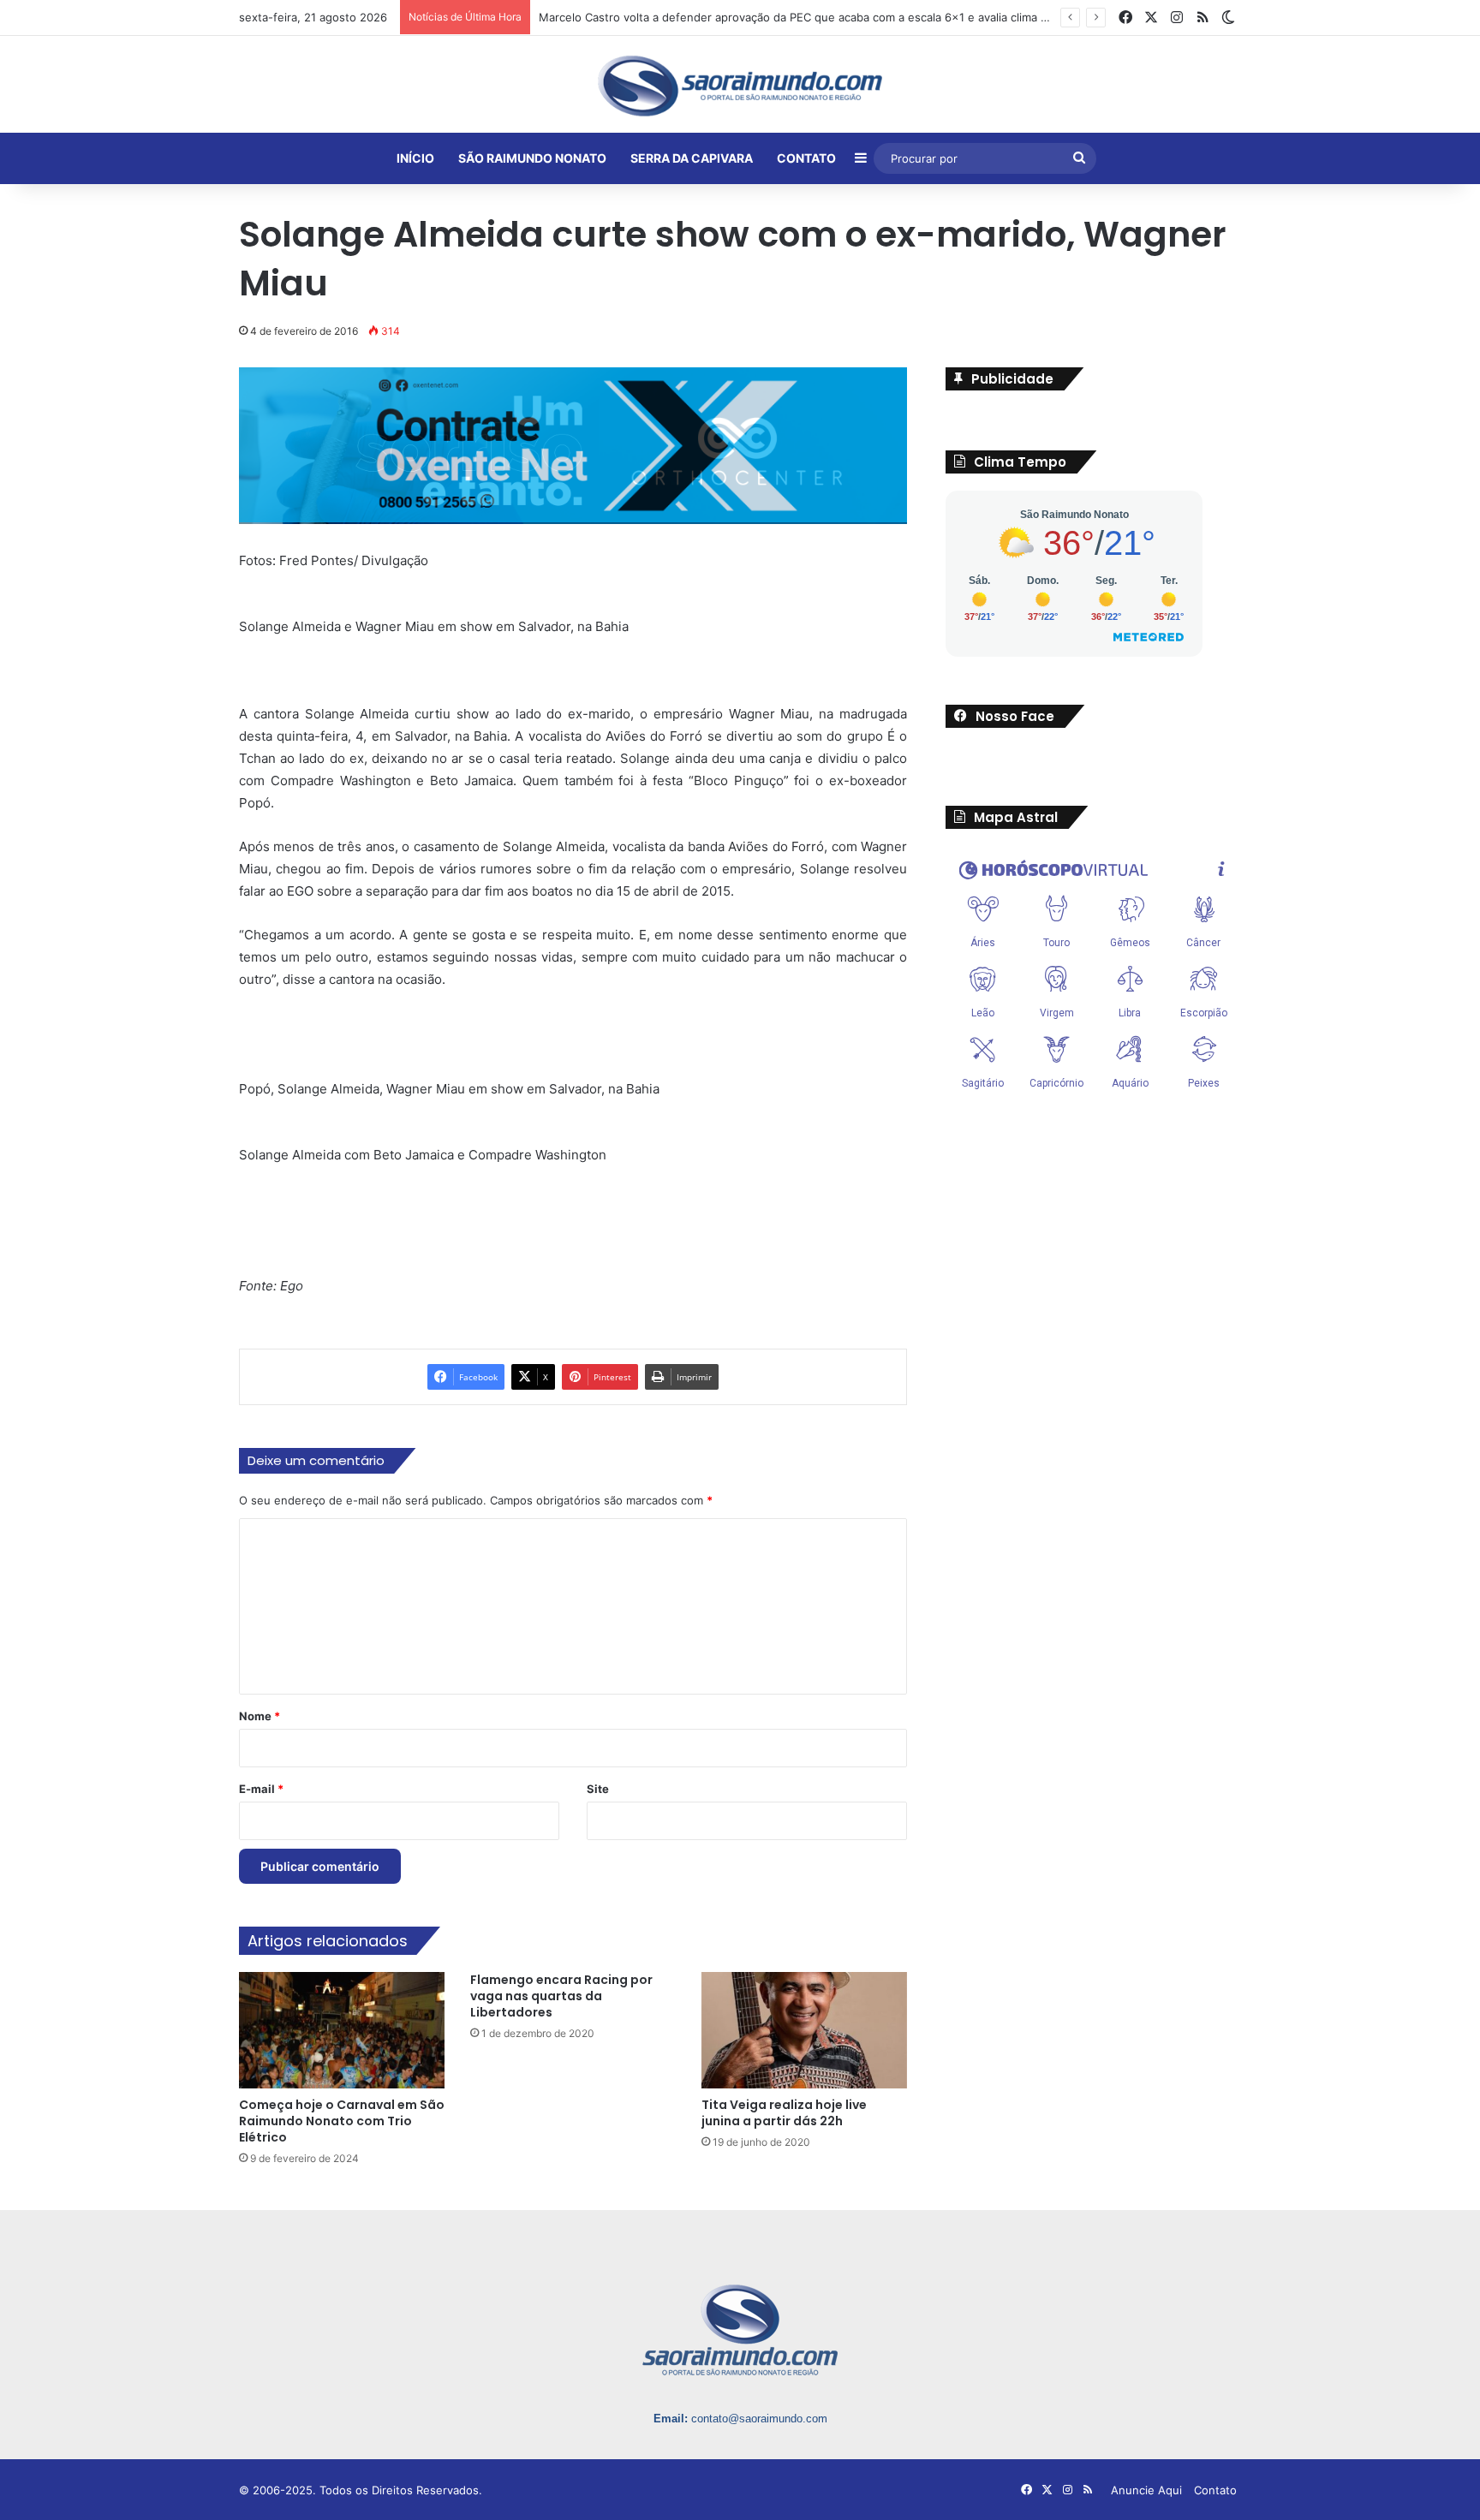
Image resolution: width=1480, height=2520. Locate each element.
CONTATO (806, 158)
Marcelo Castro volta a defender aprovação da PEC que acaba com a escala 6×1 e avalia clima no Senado (818, 17)
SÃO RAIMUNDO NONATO (532, 158)
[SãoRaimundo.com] (740, 86)
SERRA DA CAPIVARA (692, 158)
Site (598, 1789)
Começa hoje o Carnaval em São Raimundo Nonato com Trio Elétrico (342, 2121)
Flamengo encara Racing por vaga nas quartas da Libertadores (561, 1996)
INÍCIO (415, 158)
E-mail (261, 1789)
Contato (1215, 2490)
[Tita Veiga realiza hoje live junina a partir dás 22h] (804, 2030)
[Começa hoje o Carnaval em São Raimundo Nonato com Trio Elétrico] (342, 2030)
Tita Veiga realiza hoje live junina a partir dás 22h (784, 2113)
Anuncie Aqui (1146, 2490)
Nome (260, 1716)
